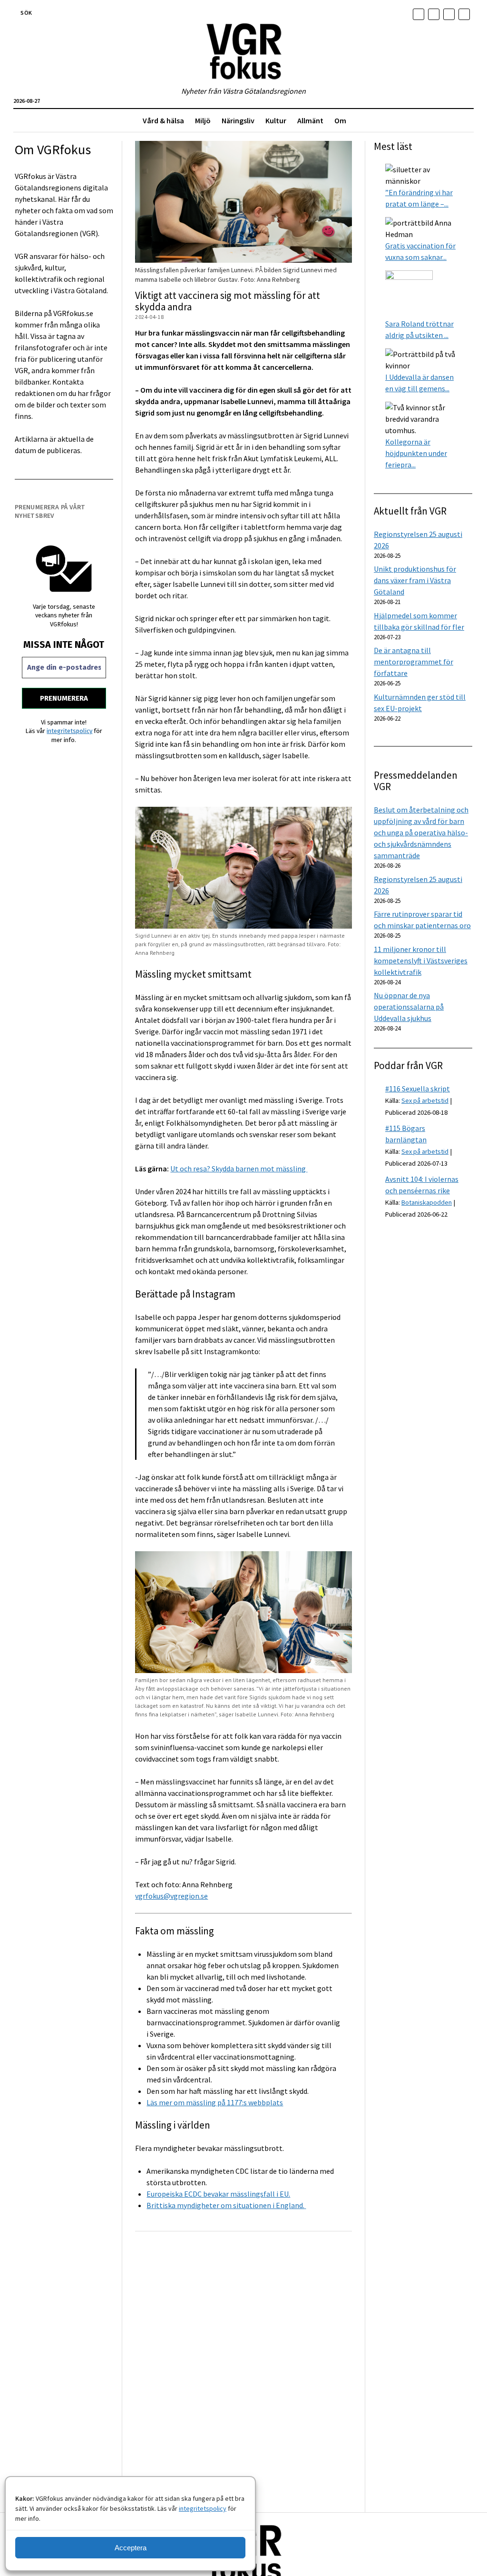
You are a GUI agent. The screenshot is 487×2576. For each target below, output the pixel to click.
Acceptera (131, 2548)
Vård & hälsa (163, 120)
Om (340, 120)
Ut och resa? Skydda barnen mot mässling (239, 1169)
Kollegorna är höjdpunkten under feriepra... (416, 453)
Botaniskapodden (427, 1202)
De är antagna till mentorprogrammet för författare (414, 662)
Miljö (203, 120)
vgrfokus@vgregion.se (171, 1896)
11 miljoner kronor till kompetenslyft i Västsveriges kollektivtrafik (421, 961)
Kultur (276, 120)
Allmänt (310, 120)
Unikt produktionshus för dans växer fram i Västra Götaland (415, 580)
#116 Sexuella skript (418, 1089)
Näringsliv (238, 120)
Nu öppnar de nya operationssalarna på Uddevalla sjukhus (409, 1007)
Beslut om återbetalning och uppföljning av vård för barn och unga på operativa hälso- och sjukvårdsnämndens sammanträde (421, 832)
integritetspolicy (203, 2508)
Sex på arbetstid (425, 1100)
